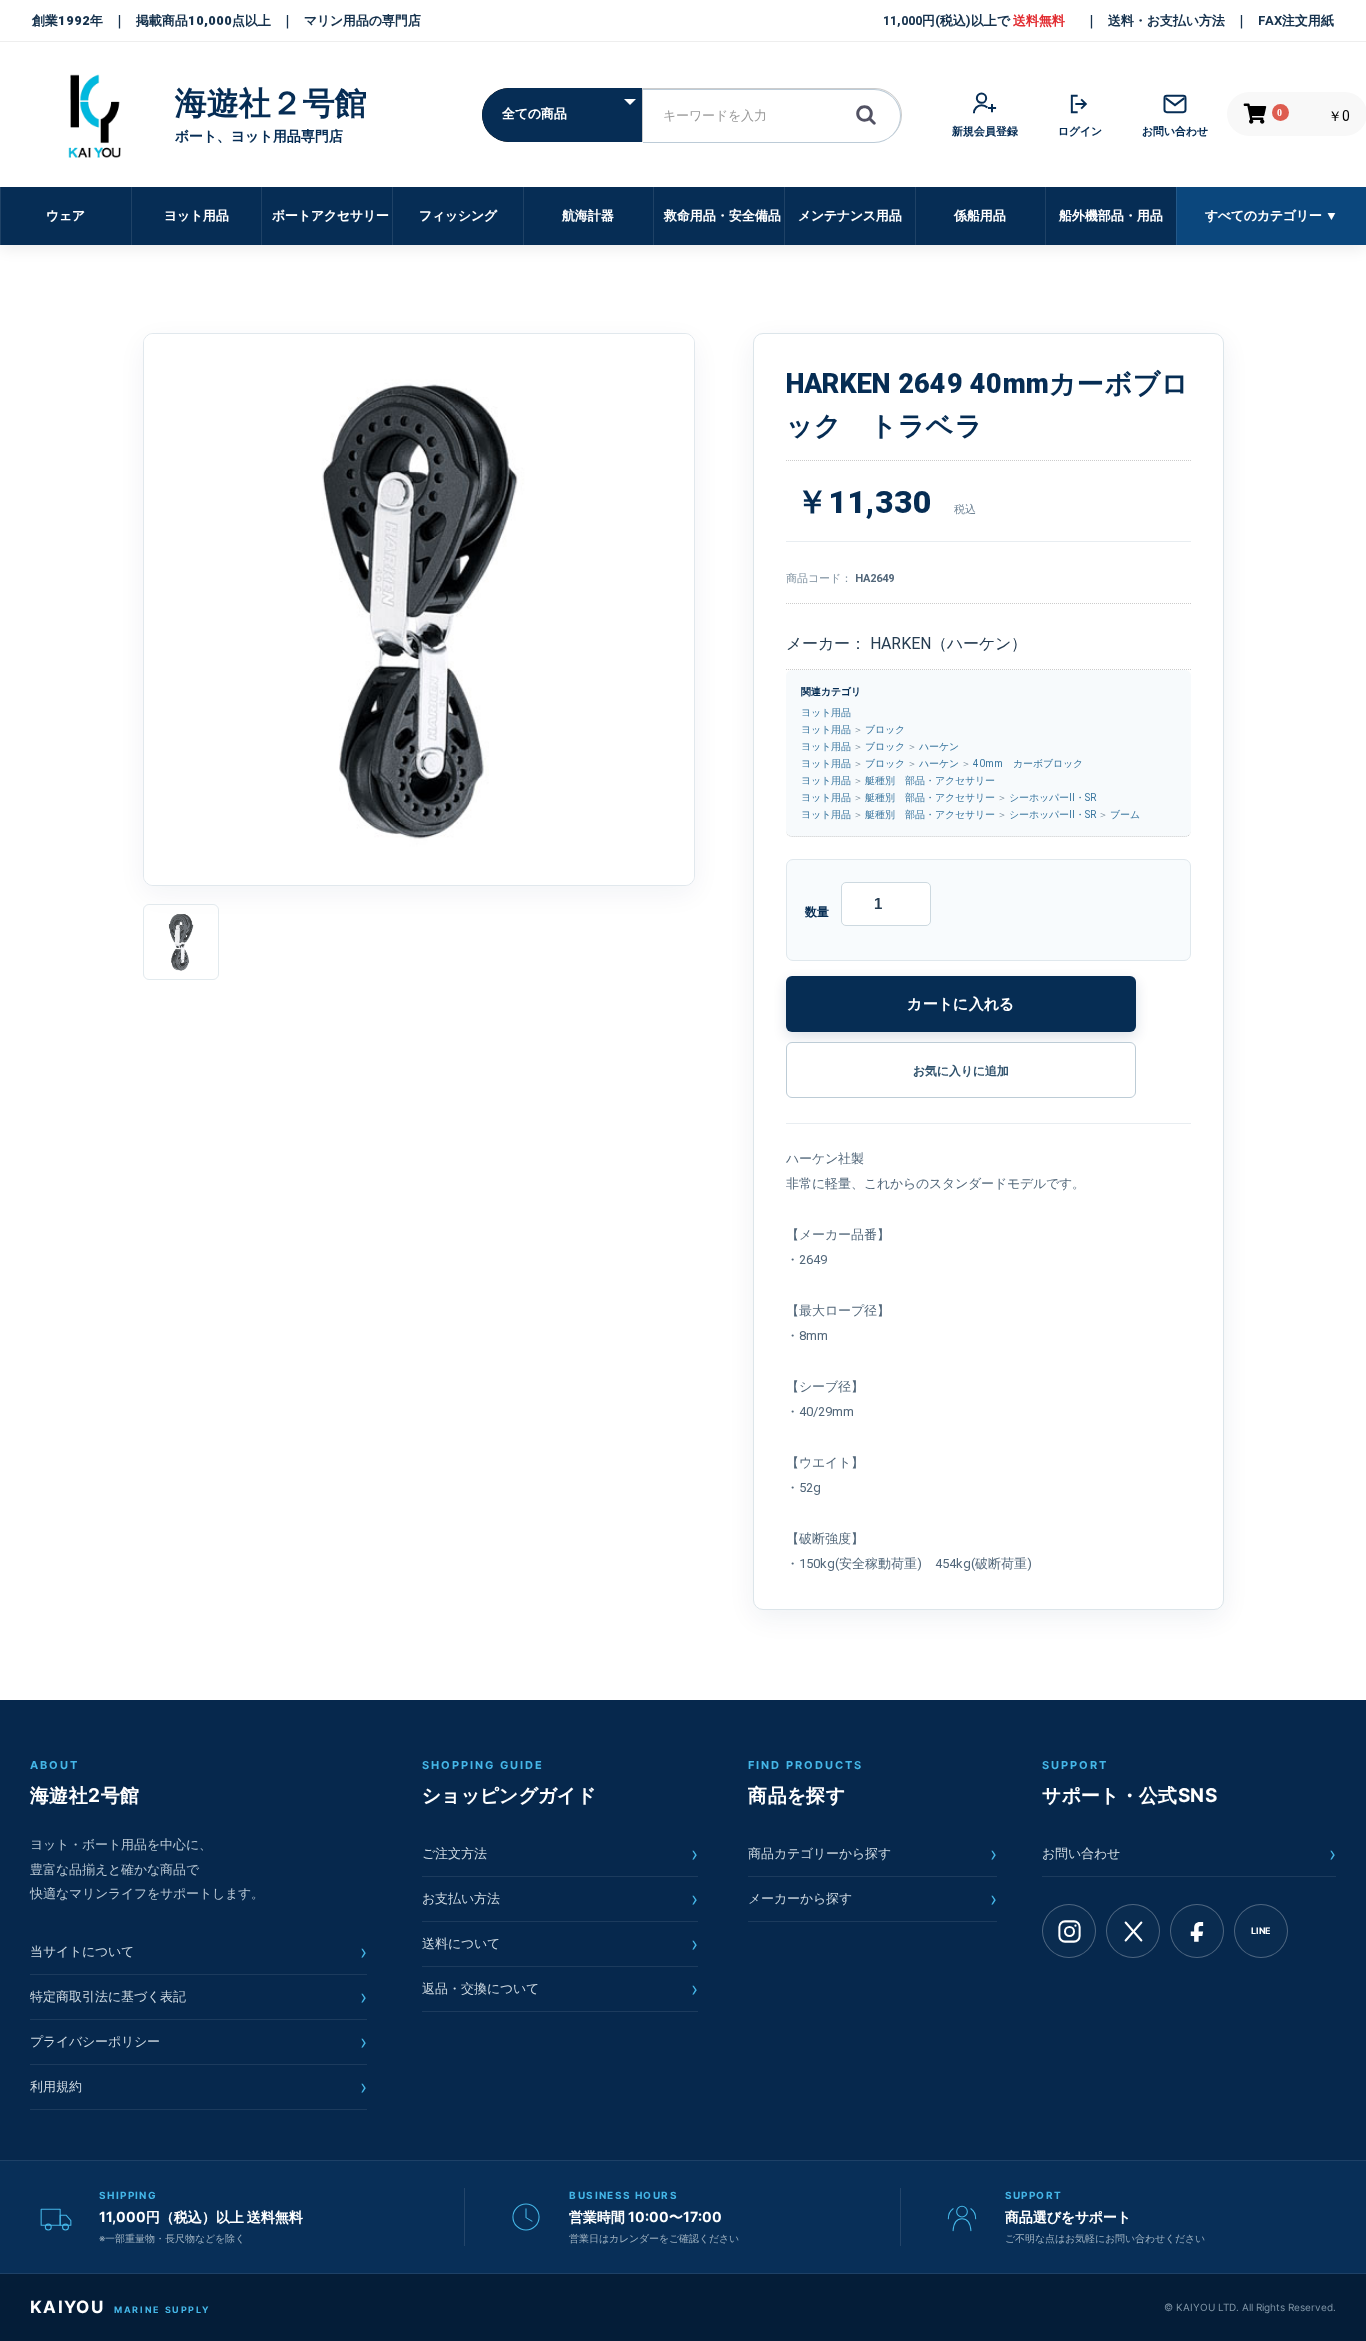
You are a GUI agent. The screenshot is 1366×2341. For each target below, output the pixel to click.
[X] (1133, 1931)
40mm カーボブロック (1028, 763)
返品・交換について (560, 1989)
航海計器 (588, 215)
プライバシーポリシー (198, 2042)
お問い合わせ (1189, 1854)
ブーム (1125, 814)
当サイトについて (198, 1952)
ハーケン (939, 746)
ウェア (65, 215)
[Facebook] (1197, 1931)
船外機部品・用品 (1111, 215)
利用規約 (198, 2087)
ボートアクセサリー (330, 215)
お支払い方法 (560, 1899)
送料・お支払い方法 (1166, 20)
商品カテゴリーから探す (872, 1854)
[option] (419, 609)
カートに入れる (960, 1003)
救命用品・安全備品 (722, 215)
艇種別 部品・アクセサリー (930, 780)
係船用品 (980, 215)
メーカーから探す (872, 1899)
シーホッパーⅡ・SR (1052, 797)
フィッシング (458, 215)
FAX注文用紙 (1296, 20)
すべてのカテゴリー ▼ (1271, 215)
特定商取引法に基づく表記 (198, 1997)
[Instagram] (1069, 1931)
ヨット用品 (196, 215)
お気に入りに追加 (961, 1071)
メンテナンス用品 (850, 215)
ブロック (885, 729)
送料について (560, 1944)
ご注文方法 (560, 1854)
